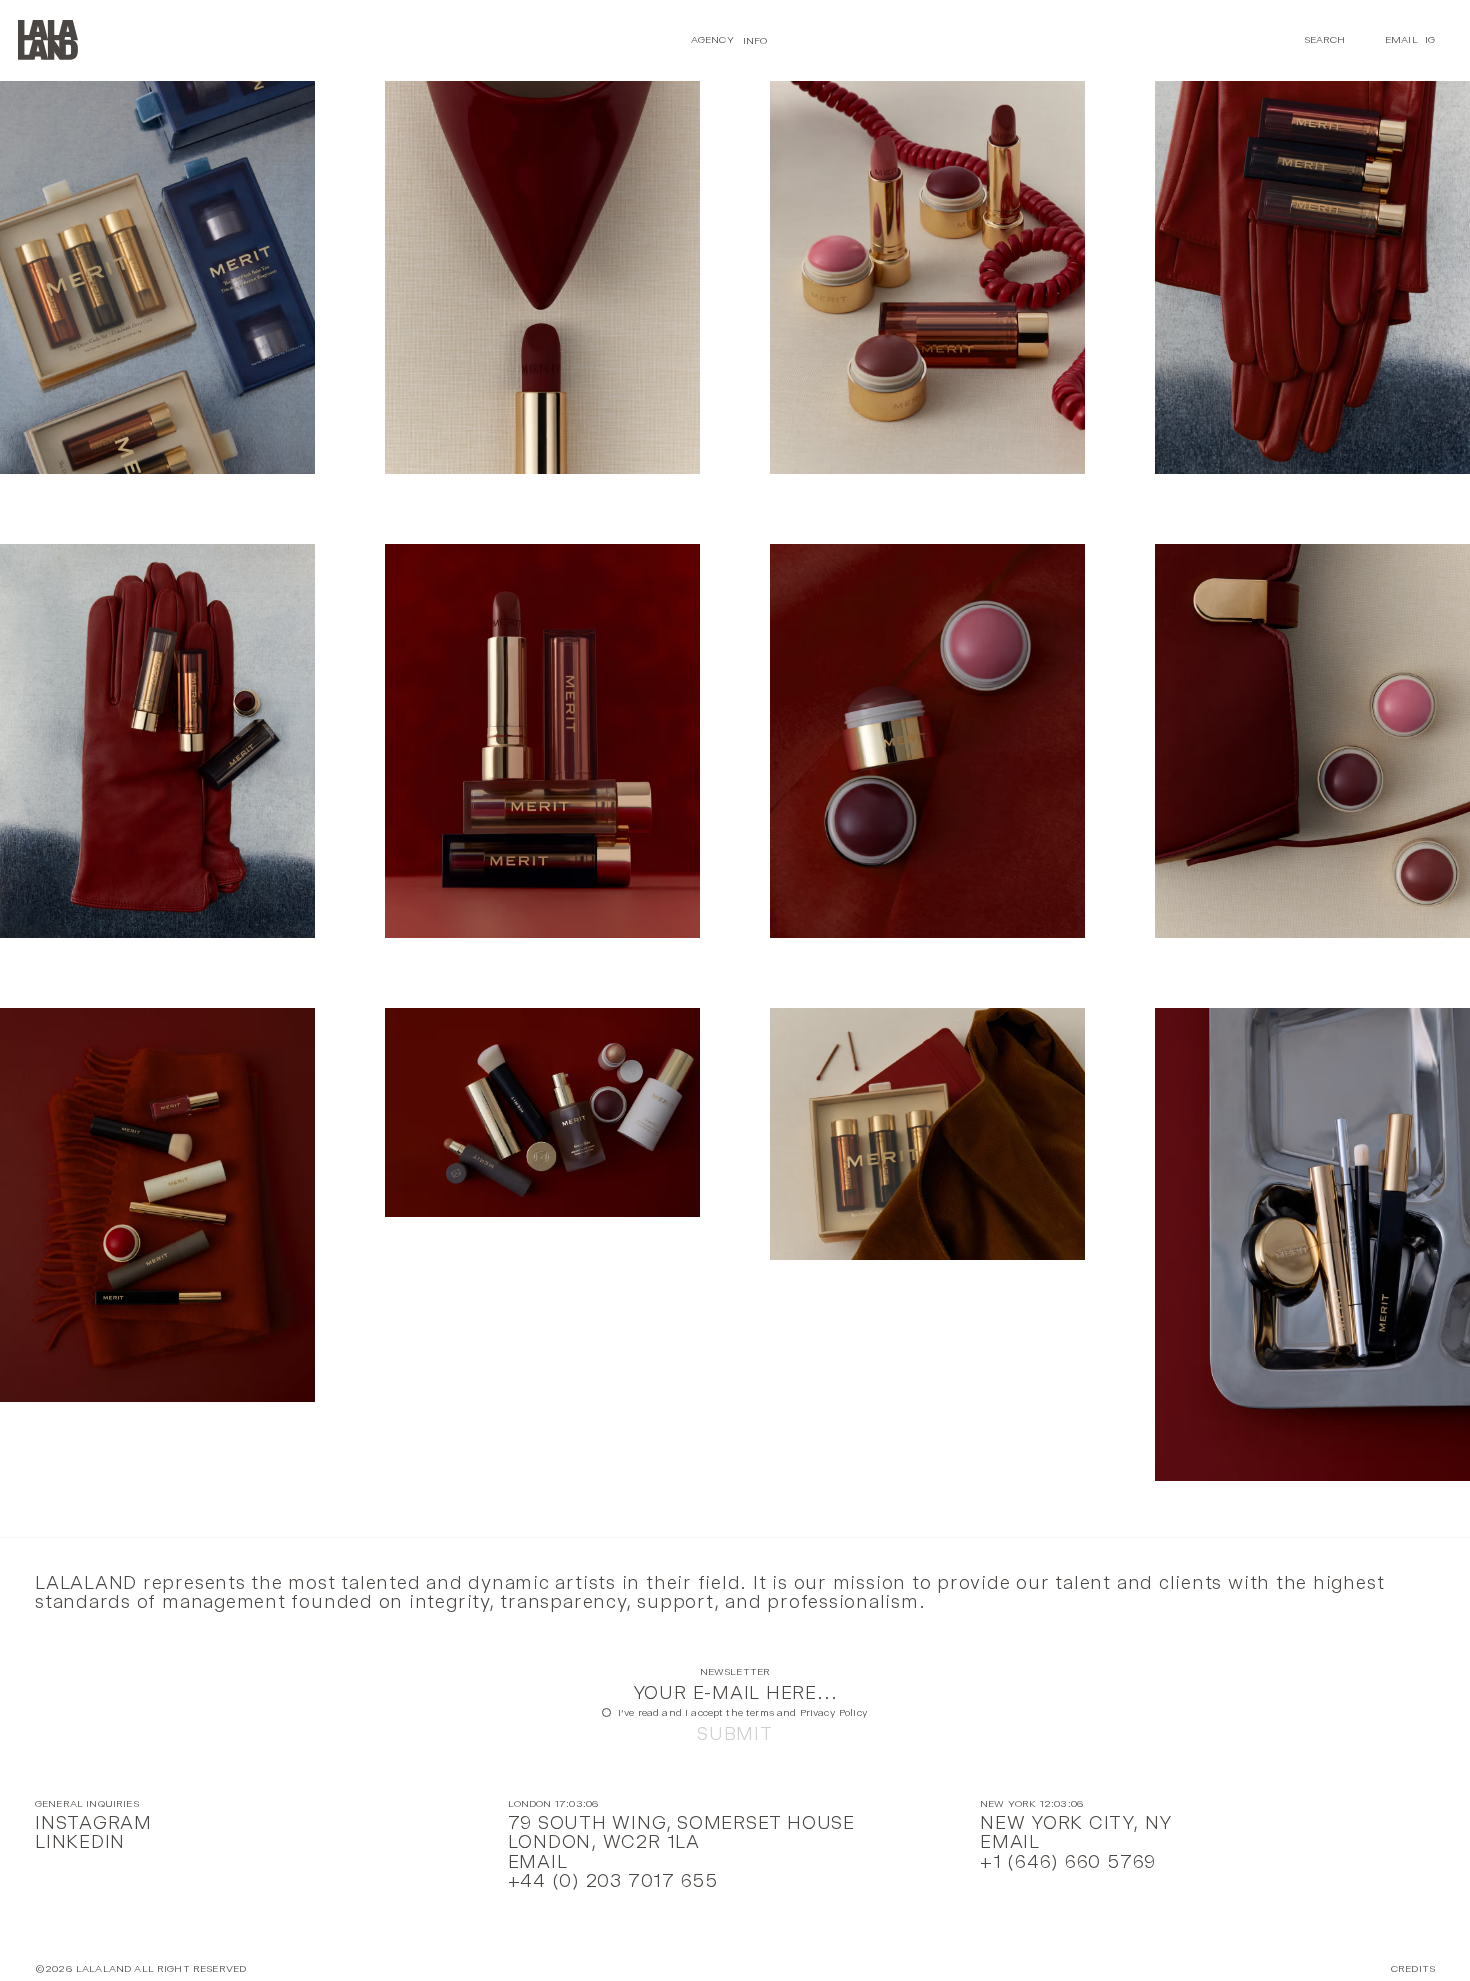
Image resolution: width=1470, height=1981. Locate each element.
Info (755, 39)
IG (1430, 39)
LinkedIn (80, 1841)
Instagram (93, 1822)
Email (1401, 39)
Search (1325, 39)
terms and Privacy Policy (807, 1712)
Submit (735, 1733)
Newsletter (735, 1672)
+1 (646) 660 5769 (1068, 1861)
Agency (712, 39)
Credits (1413, 1969)
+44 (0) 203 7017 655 (613, 1880)
